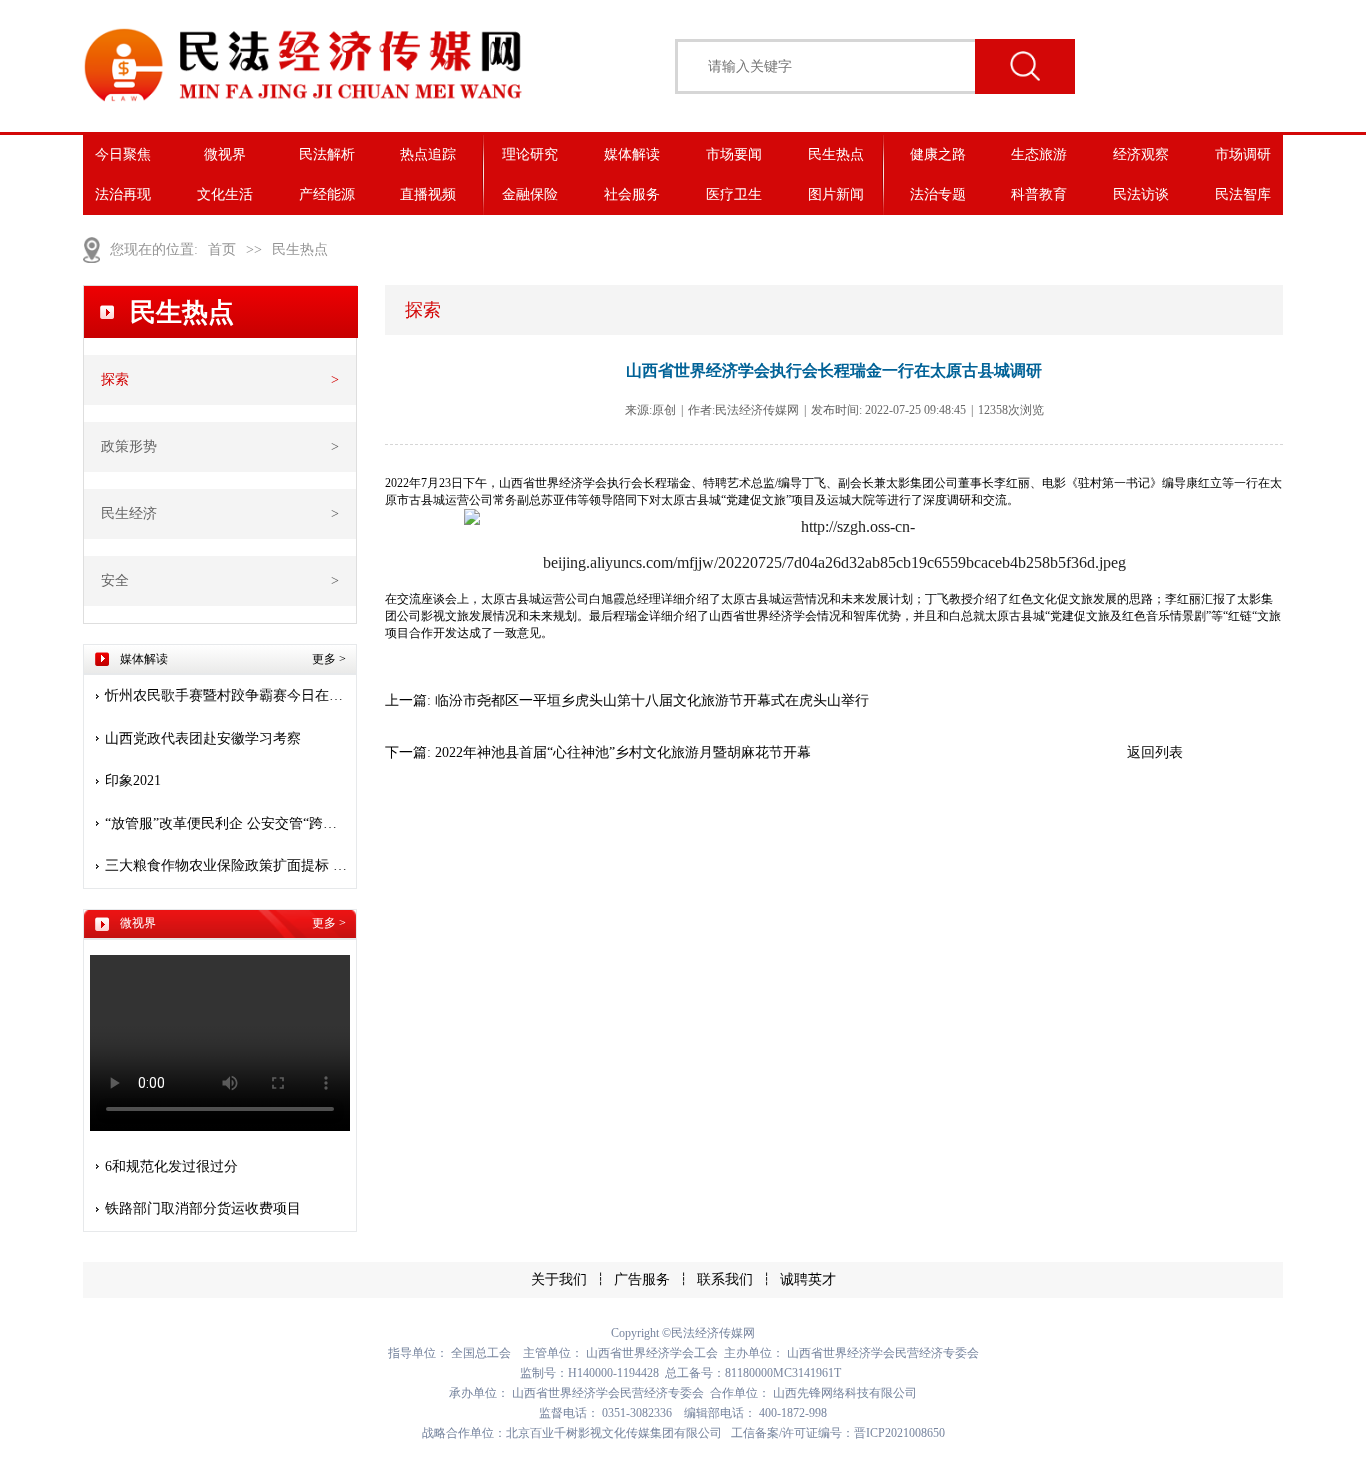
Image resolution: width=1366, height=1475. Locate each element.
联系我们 (725, 1279)
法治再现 (123, 194)
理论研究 (530, 154)
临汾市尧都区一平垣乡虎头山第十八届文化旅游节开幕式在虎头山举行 (652, 700)
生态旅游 (1039, 154)
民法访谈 (1141, 194)
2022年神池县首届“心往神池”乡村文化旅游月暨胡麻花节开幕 (623, 752)
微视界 (225, 154)
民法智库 (1243, 194)
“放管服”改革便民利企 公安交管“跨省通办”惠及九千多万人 (227, 823)
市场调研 (1243, 154)
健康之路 (938, 154)
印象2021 (133, 780)
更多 (329, 659)
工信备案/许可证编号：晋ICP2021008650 (838, 1433)
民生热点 (836, 154)
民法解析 (327, 154)
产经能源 (327, 194)
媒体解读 (632, 154)
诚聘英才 (808, 1279)
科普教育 (1039, 194)
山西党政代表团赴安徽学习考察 (203, 738)
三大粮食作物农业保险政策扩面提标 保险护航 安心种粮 (227, 865)
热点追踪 (428, 154)
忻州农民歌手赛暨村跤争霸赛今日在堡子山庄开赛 (227, 695)
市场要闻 (734, 154)
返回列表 (1155, 752)
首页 (222, 249)
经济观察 (1141, 154)
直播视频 (428, 194)
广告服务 (642, 1279)
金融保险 (530, 194)
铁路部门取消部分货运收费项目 (203, 1208)
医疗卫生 (734, 194)
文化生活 (225, 194)
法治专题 (938, 194)
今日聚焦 (123, 154)
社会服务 (632, 194)
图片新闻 (836, 194)
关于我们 (559, 1279)
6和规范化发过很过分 (171, 1166)
